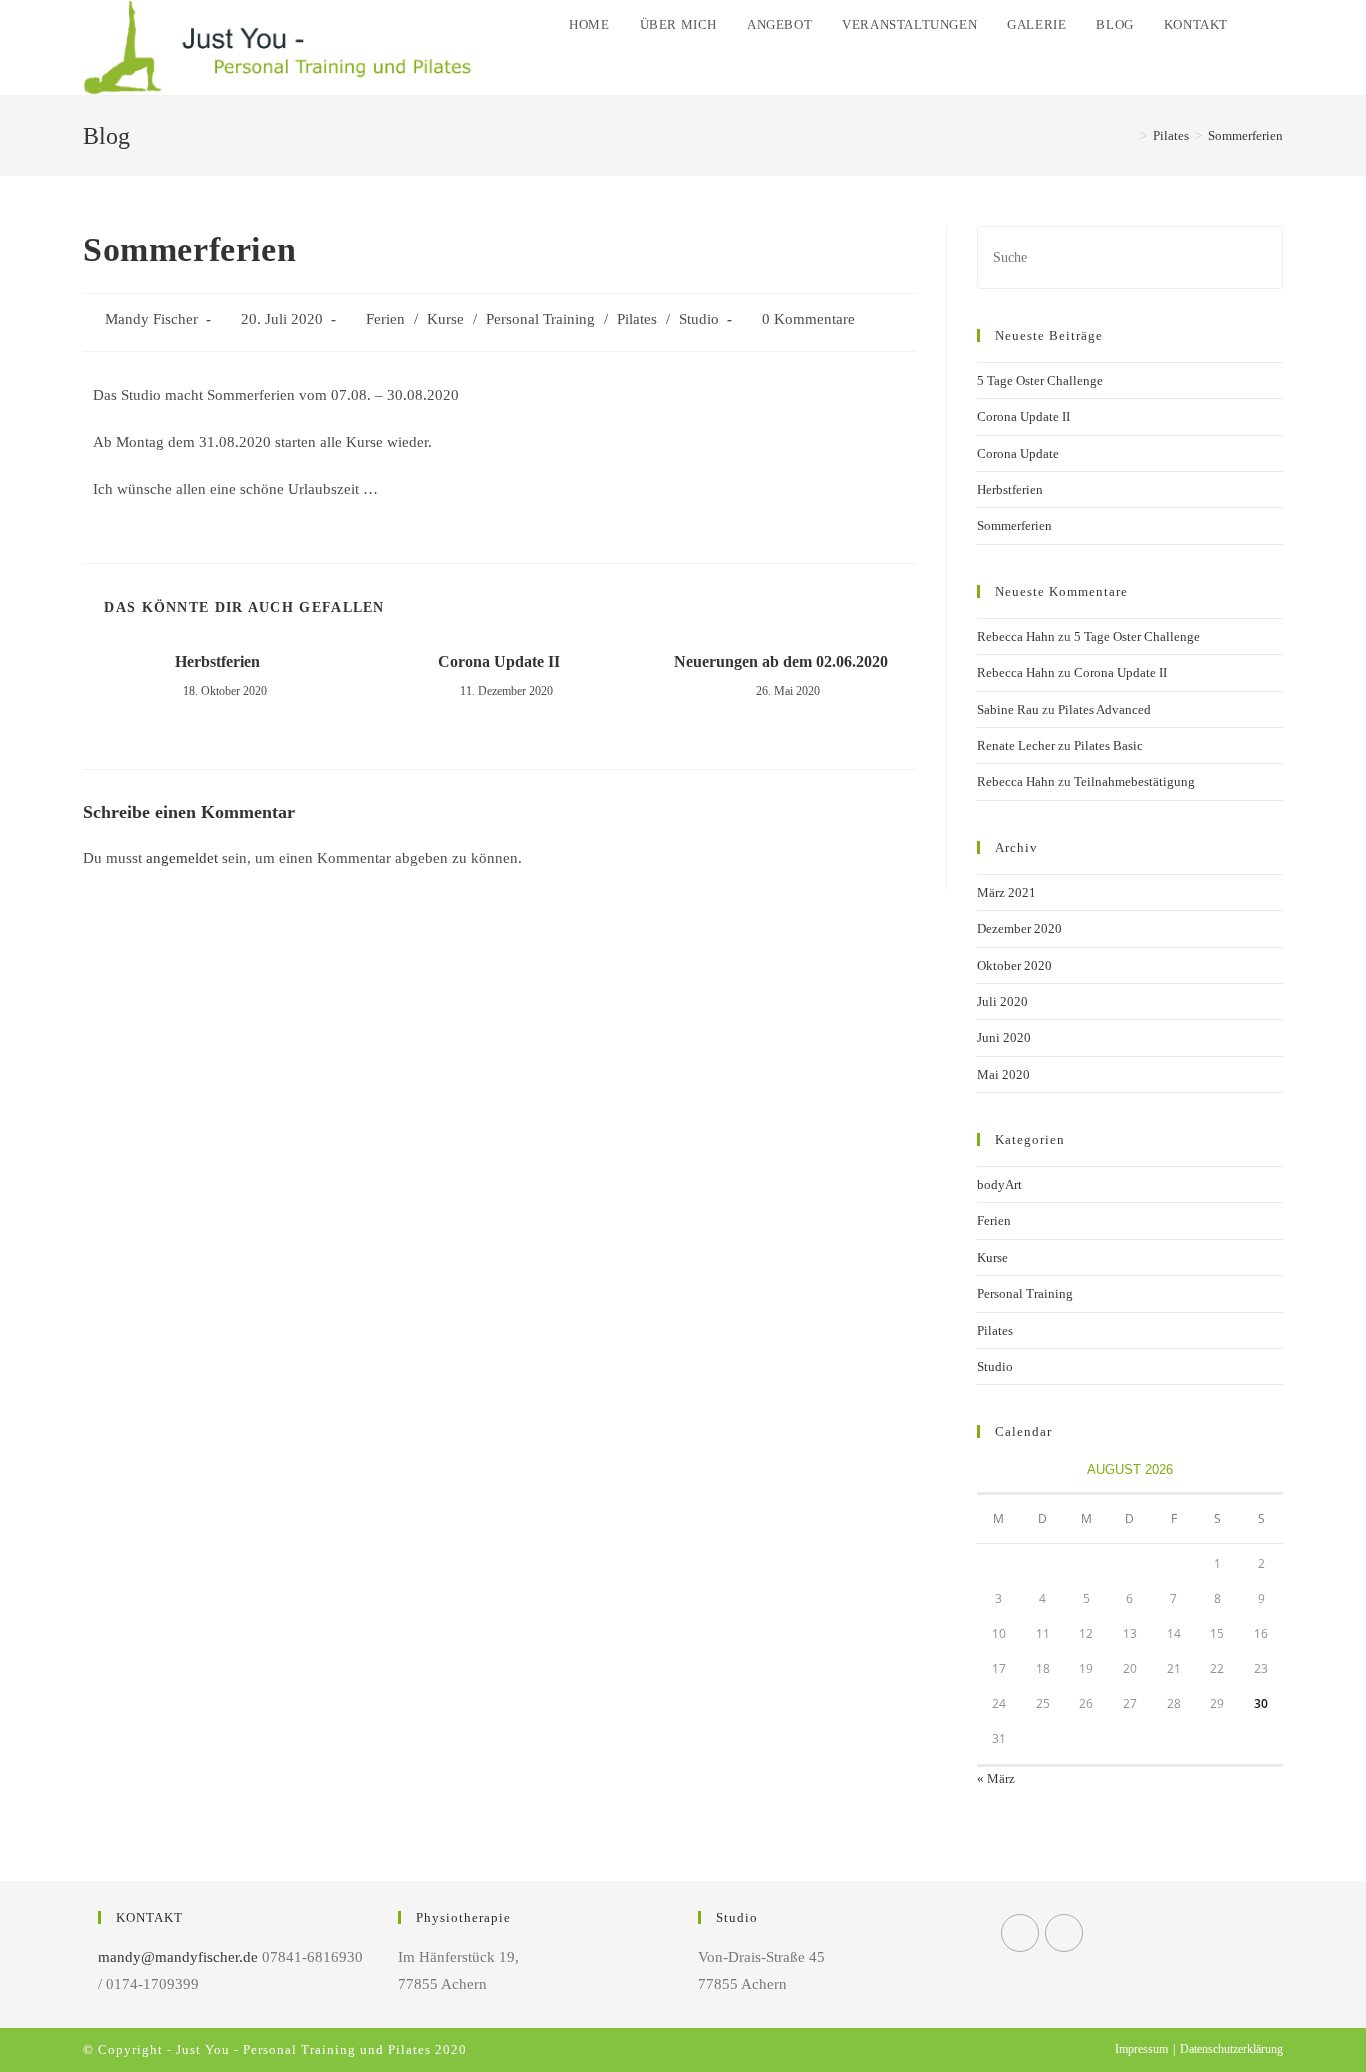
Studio (699, 319)
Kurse (445, 319)
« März (996, 1778)
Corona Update (1018, 453)
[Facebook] (1020, 1933)
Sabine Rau (1008, 709)
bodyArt (999, 1184)
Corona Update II (499, 661)
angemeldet (182, 858)
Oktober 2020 (1014, 965)
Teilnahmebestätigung (1134, 781)
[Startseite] (1129, 135)
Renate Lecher (1016, 745)
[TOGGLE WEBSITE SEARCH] (1263, 25)
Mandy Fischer (151, 319)
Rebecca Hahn (1016, 636)
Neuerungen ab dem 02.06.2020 (781, 661)
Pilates (637, 319)
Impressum (1141, 2049)
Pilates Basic (1108, 745)
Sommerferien (1014, 525)
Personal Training (540, 319)
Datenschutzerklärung (1231, 2049)
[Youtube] (1064, 1933)
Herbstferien (217, 661)
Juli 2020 (1002, 1001)
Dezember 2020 (1019, 928)
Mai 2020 (1003, 1074)
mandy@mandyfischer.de (178, 1957)
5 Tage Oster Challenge (1040, 380)
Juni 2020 (1004, 1037)
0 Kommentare (808, 319)
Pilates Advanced (1104, 709)
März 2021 (1006, 892)
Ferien (385, 319)
